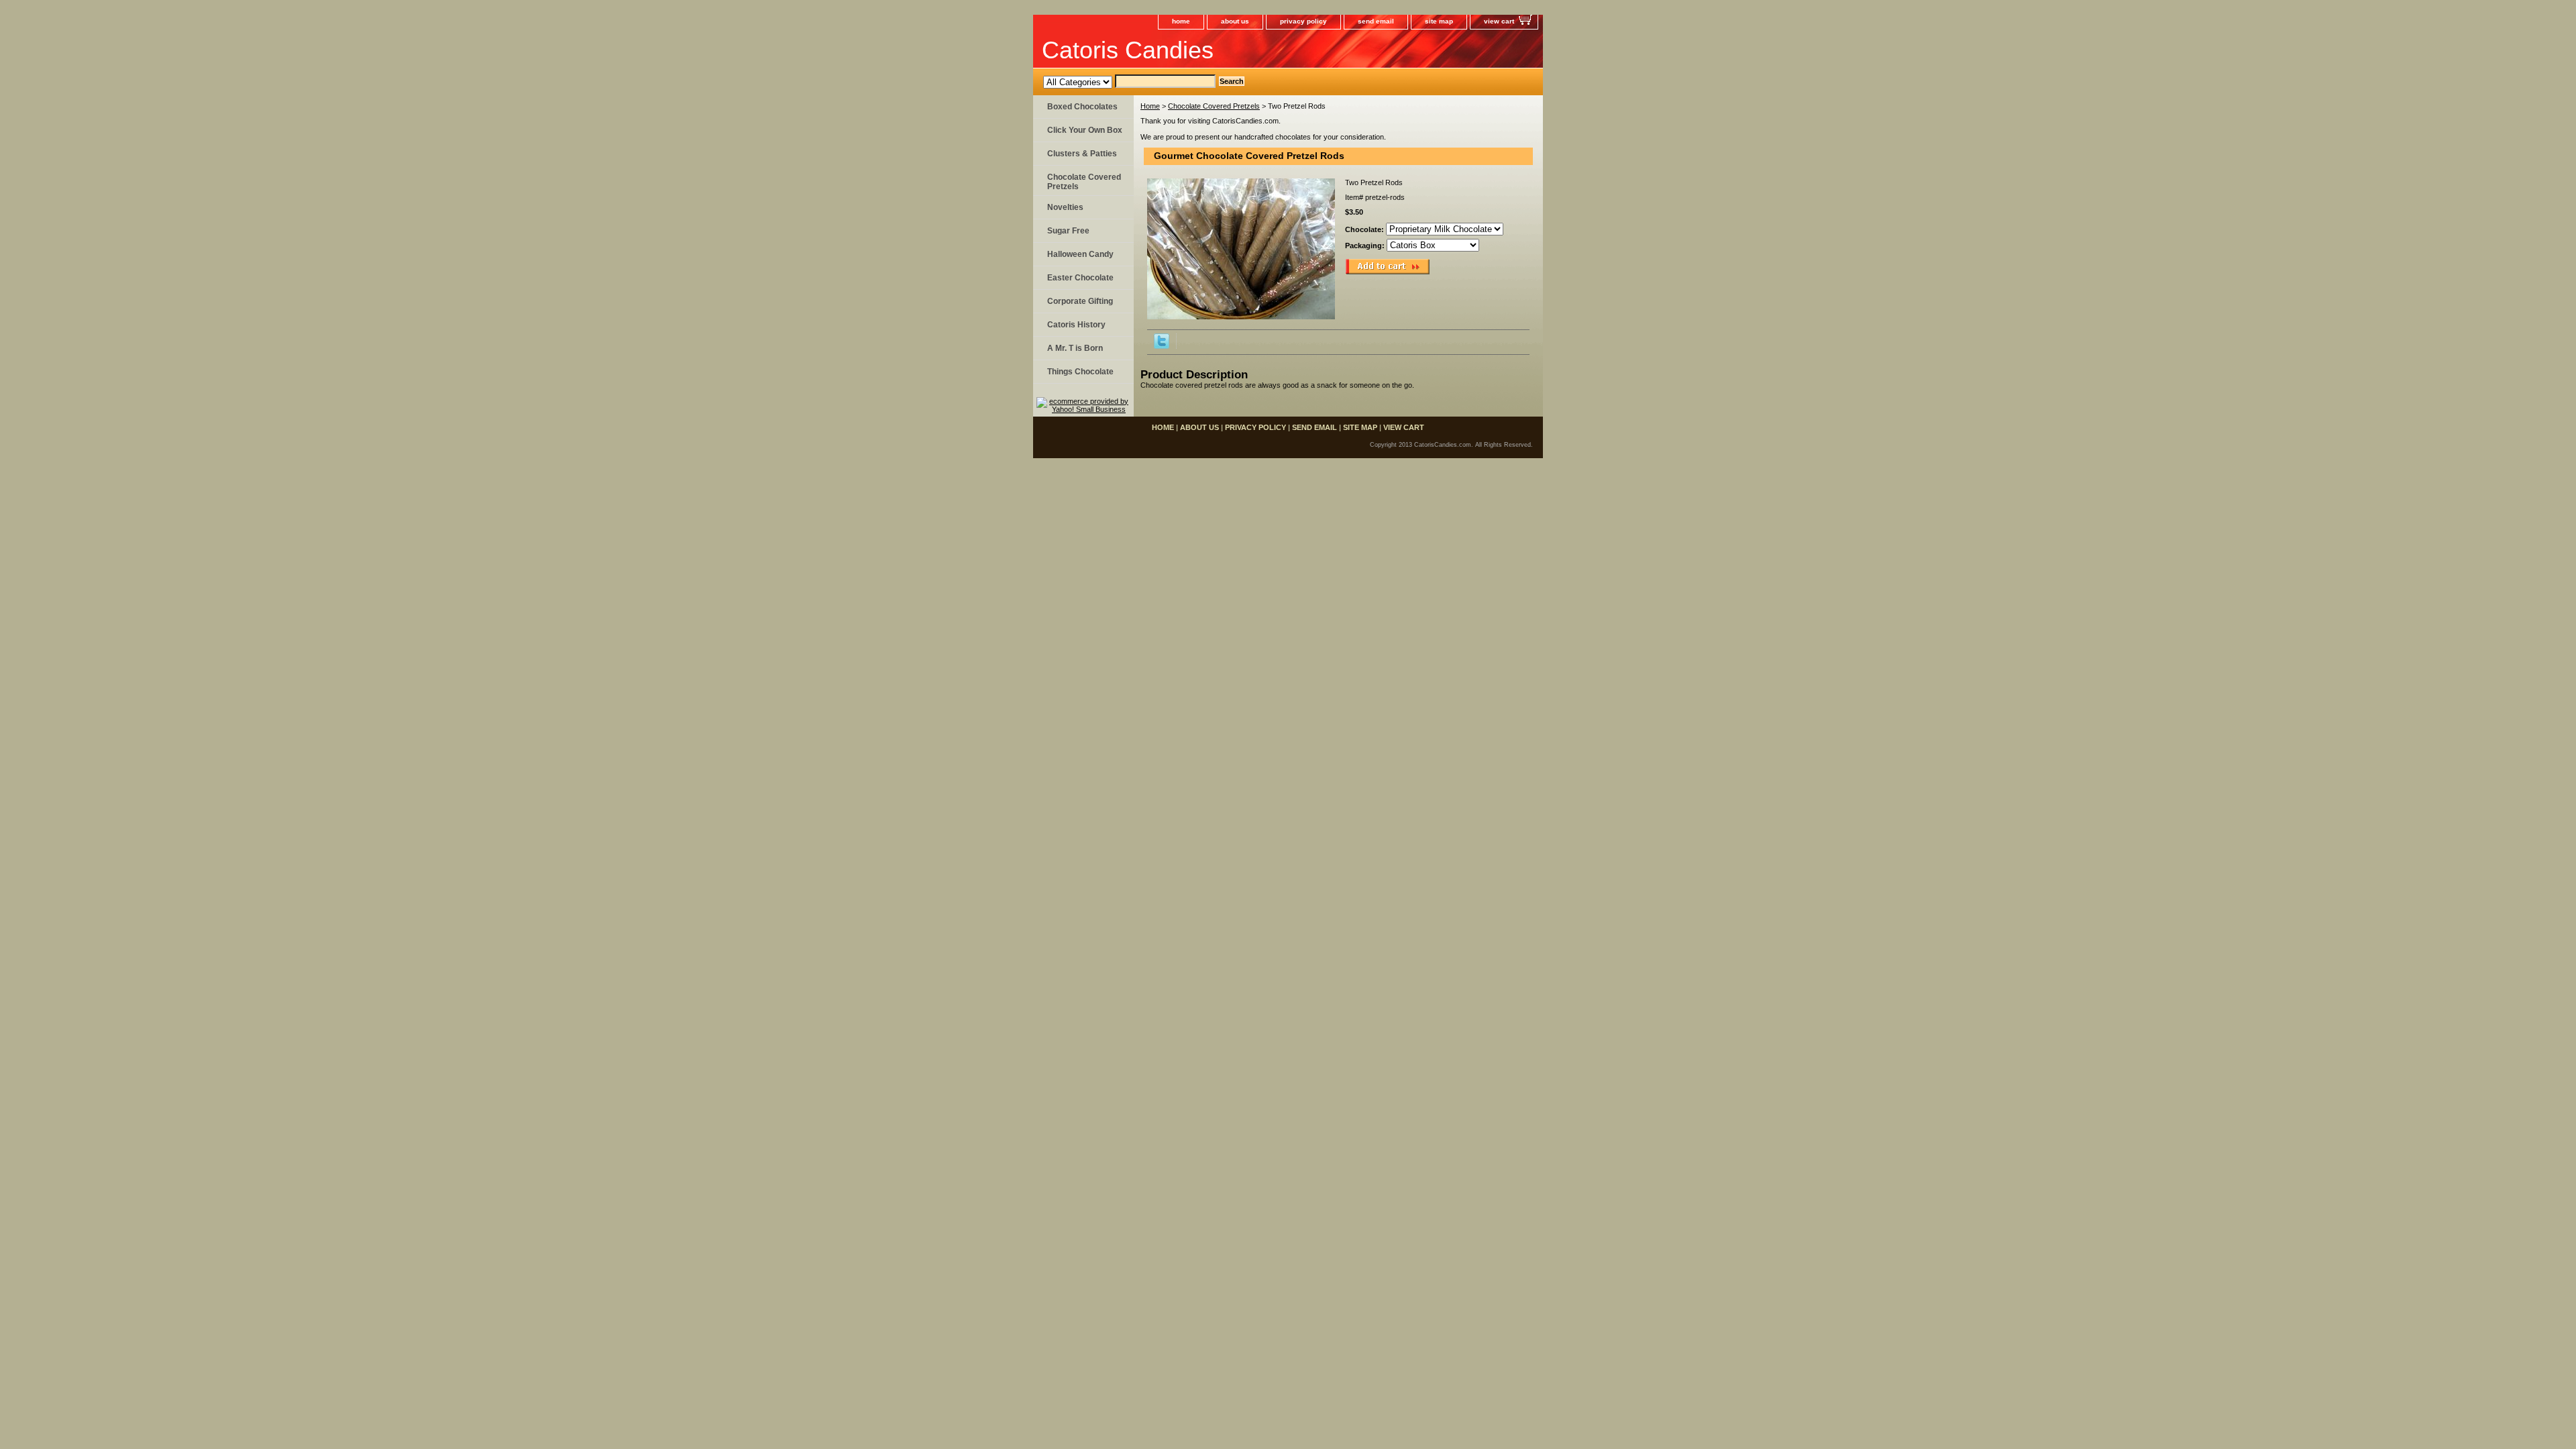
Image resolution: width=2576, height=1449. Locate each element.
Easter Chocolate (1080, 278)
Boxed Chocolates (1082, 107)
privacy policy (1303, 21)
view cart (1499, 21)
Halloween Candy (1080, 254)
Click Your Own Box (1085, 130)
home (1181, 21)
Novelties (1065, 207)
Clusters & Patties (1082, 154)
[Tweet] (1162, 346)
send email (1376, 21)
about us (1235, 21)
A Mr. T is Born (1075, 348)
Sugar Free (1068, 231)
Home (1150, 106)
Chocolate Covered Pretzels (1214, 106)
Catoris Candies (1128, 50)
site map (1439, 21)
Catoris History (1076, 325)
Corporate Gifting (1080, 301)
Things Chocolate (1080, 372)
